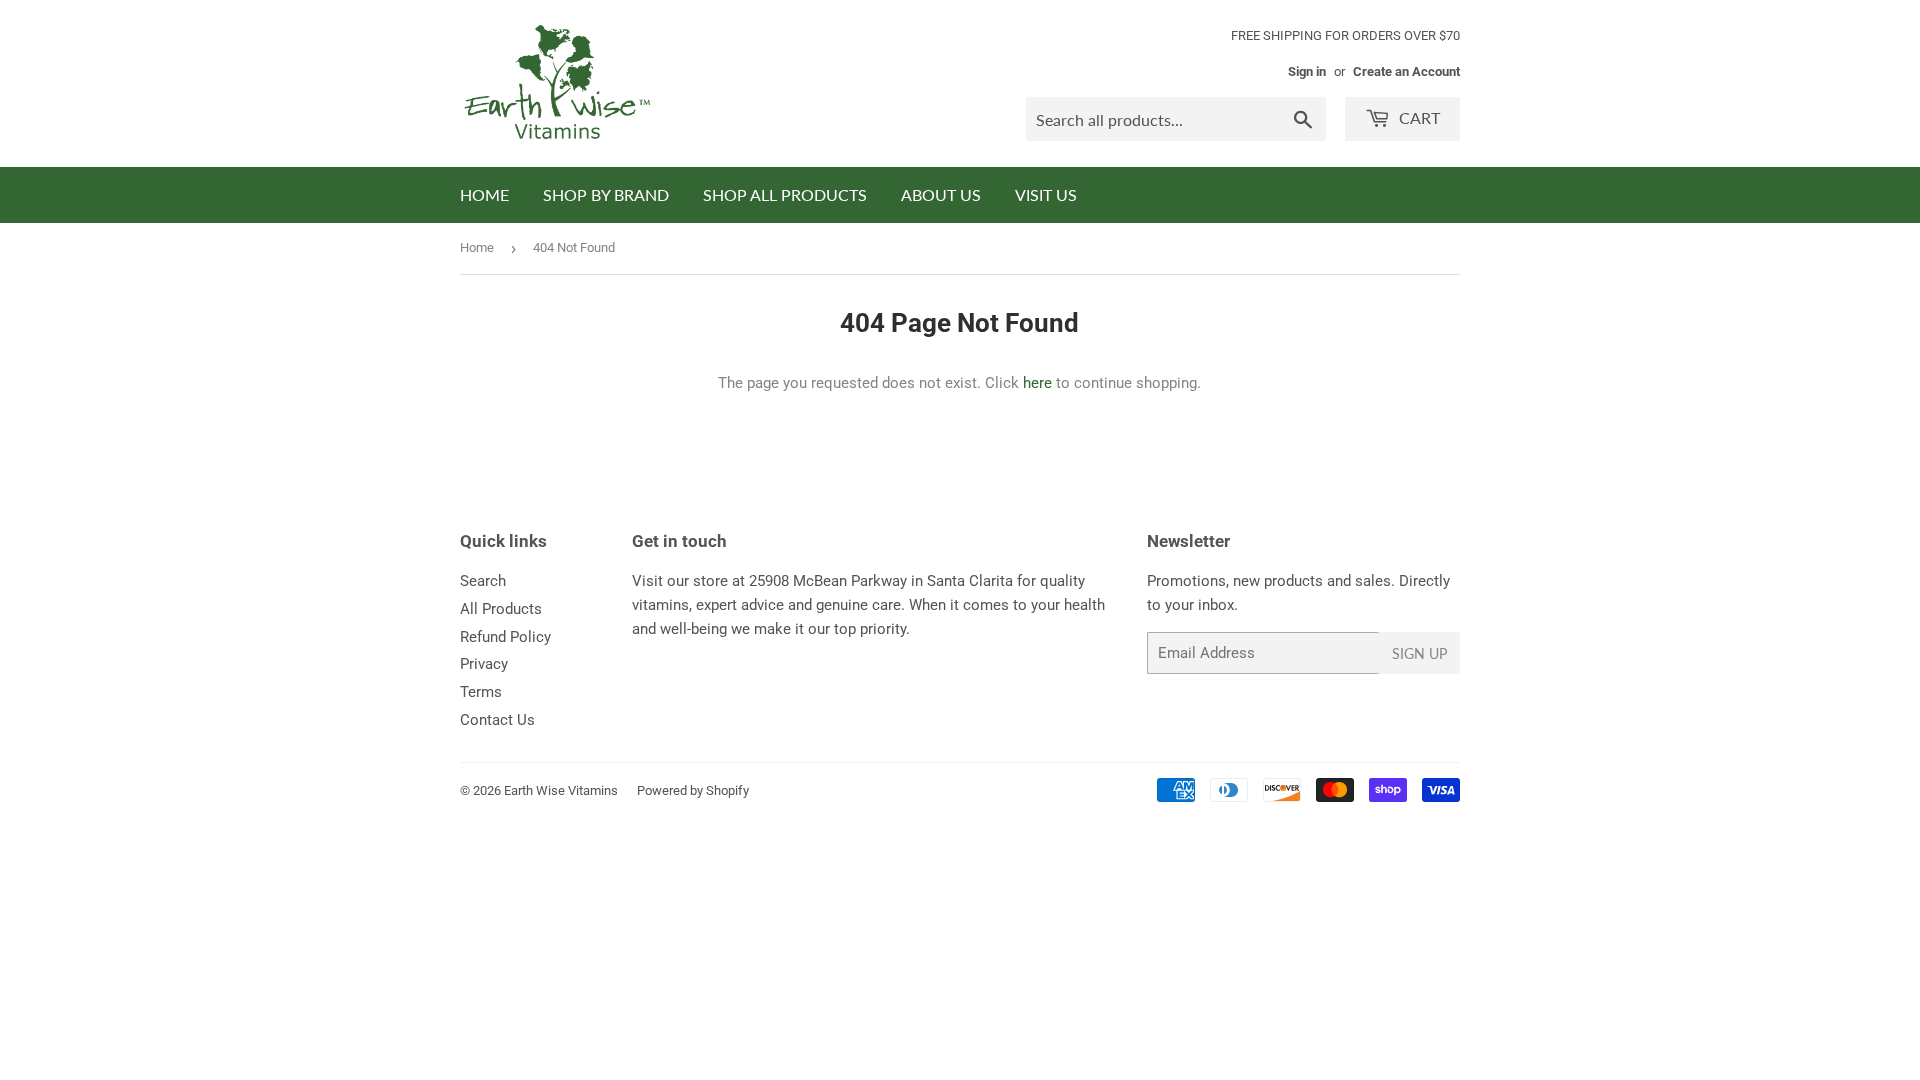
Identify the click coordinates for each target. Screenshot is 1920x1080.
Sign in (1307, 71)
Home (477, 247)
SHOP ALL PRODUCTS (785, 194)
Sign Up (1419, 653)
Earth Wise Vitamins (561, 790)
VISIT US (1046, 194)
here (1037, 383)
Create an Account (1406, 71)
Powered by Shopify (693, 790)
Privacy (484, 664)
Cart (1417, 117)
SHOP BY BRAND (606, 194)
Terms (481, 692)
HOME (484, 194)
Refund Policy (505, 637)
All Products (501, 609)
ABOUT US (941, 194)
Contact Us (497, 720)
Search (483, 581)
